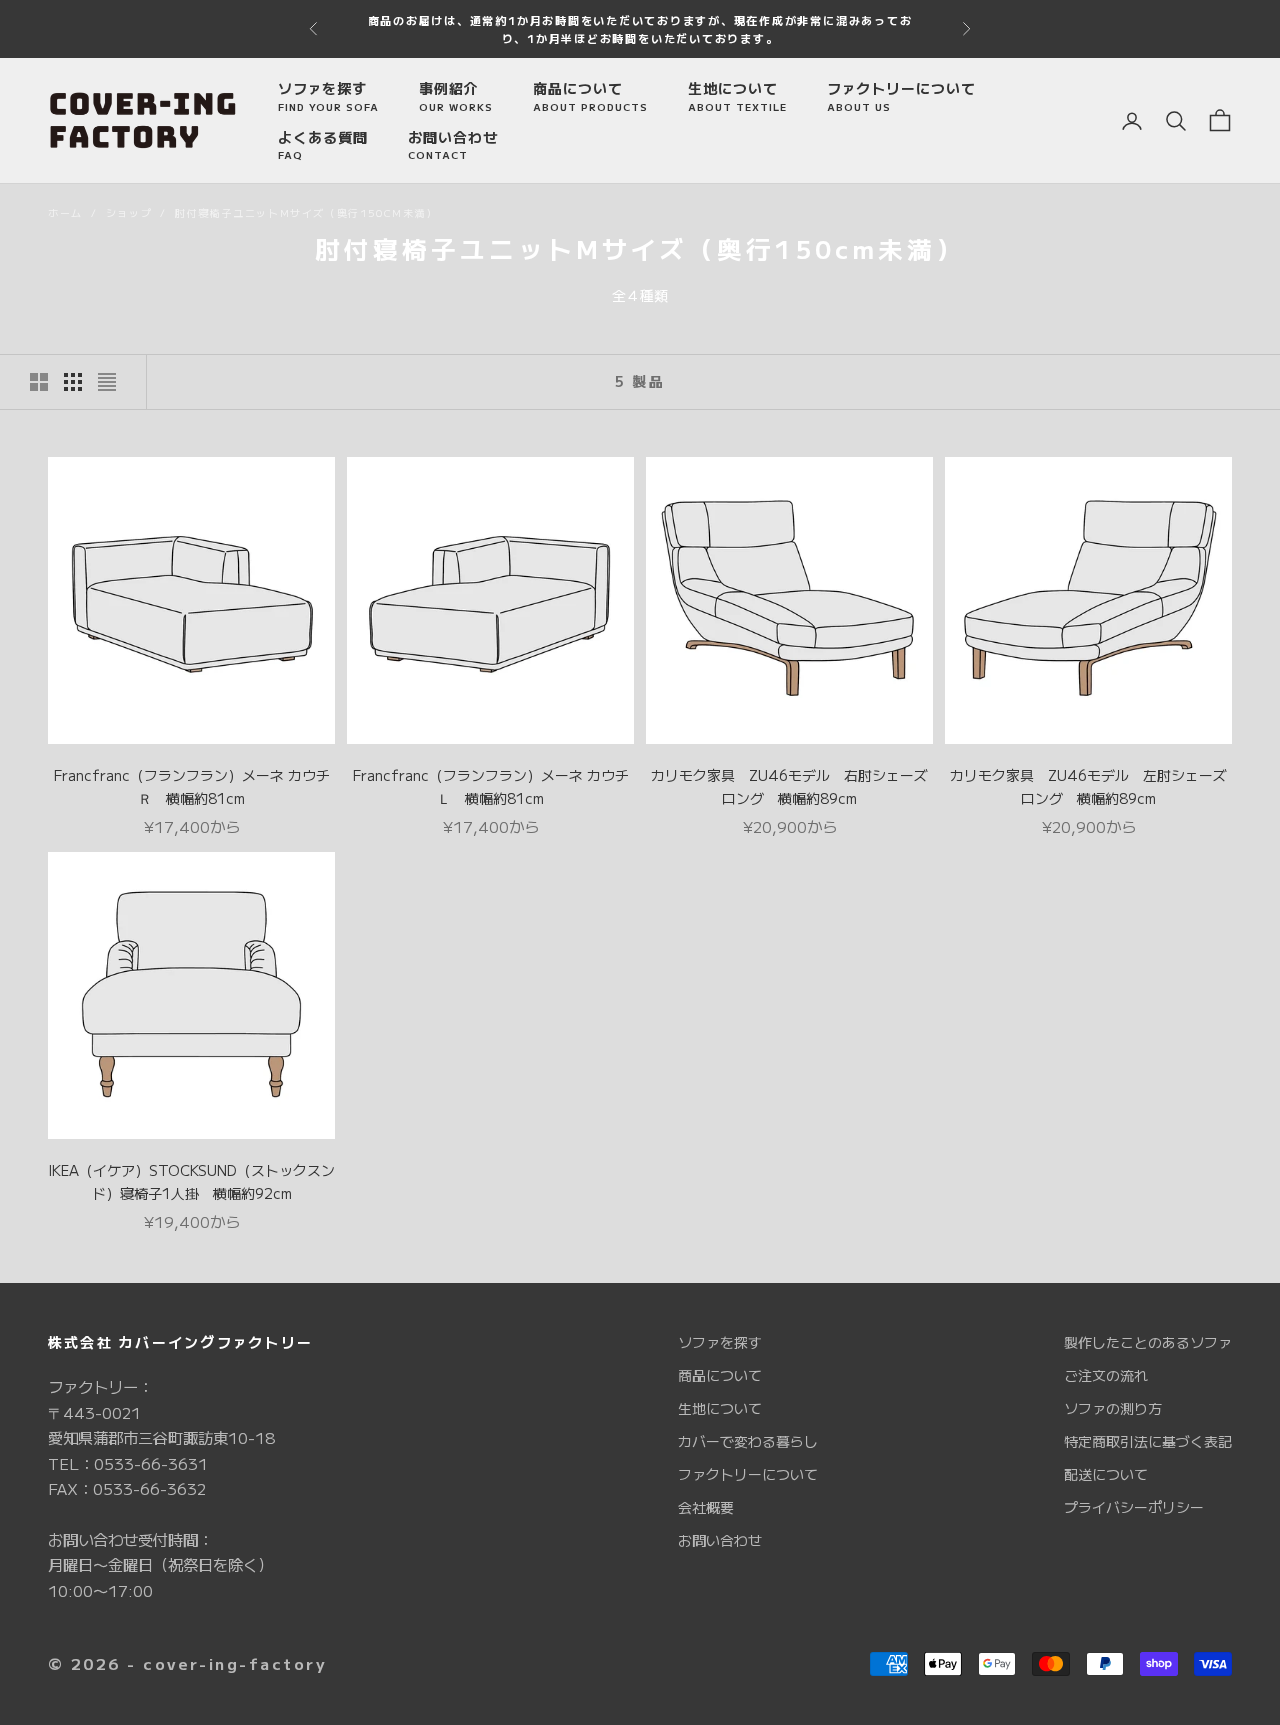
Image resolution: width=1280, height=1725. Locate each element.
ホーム (65, 212)
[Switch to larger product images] (39, 382)
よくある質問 (323, 145)
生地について (737, 96)
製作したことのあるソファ (1148, 1342)
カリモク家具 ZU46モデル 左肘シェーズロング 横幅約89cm (1088, 786)
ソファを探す (328, 96)
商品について (590, 96)
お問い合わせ (453, 145)
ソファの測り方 (1113, 1408)
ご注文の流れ (1106, 1375)
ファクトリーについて (901, 96)
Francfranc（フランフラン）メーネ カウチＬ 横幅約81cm (491, 786)
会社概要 (706, 1507)
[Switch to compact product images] (107, 382)
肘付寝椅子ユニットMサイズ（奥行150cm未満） (306, 212)
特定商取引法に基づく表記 (1148, 1441)
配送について (1106, 1474)
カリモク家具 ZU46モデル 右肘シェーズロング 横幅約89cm (789, 786)
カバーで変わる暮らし (748, 1441)
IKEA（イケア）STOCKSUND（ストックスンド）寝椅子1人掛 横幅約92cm (191, 1181)
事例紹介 (456, 96)
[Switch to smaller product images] (73, 382)
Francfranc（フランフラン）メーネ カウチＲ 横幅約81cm (192, 786)
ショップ (129, 212)
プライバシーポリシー (1134, 1507)
